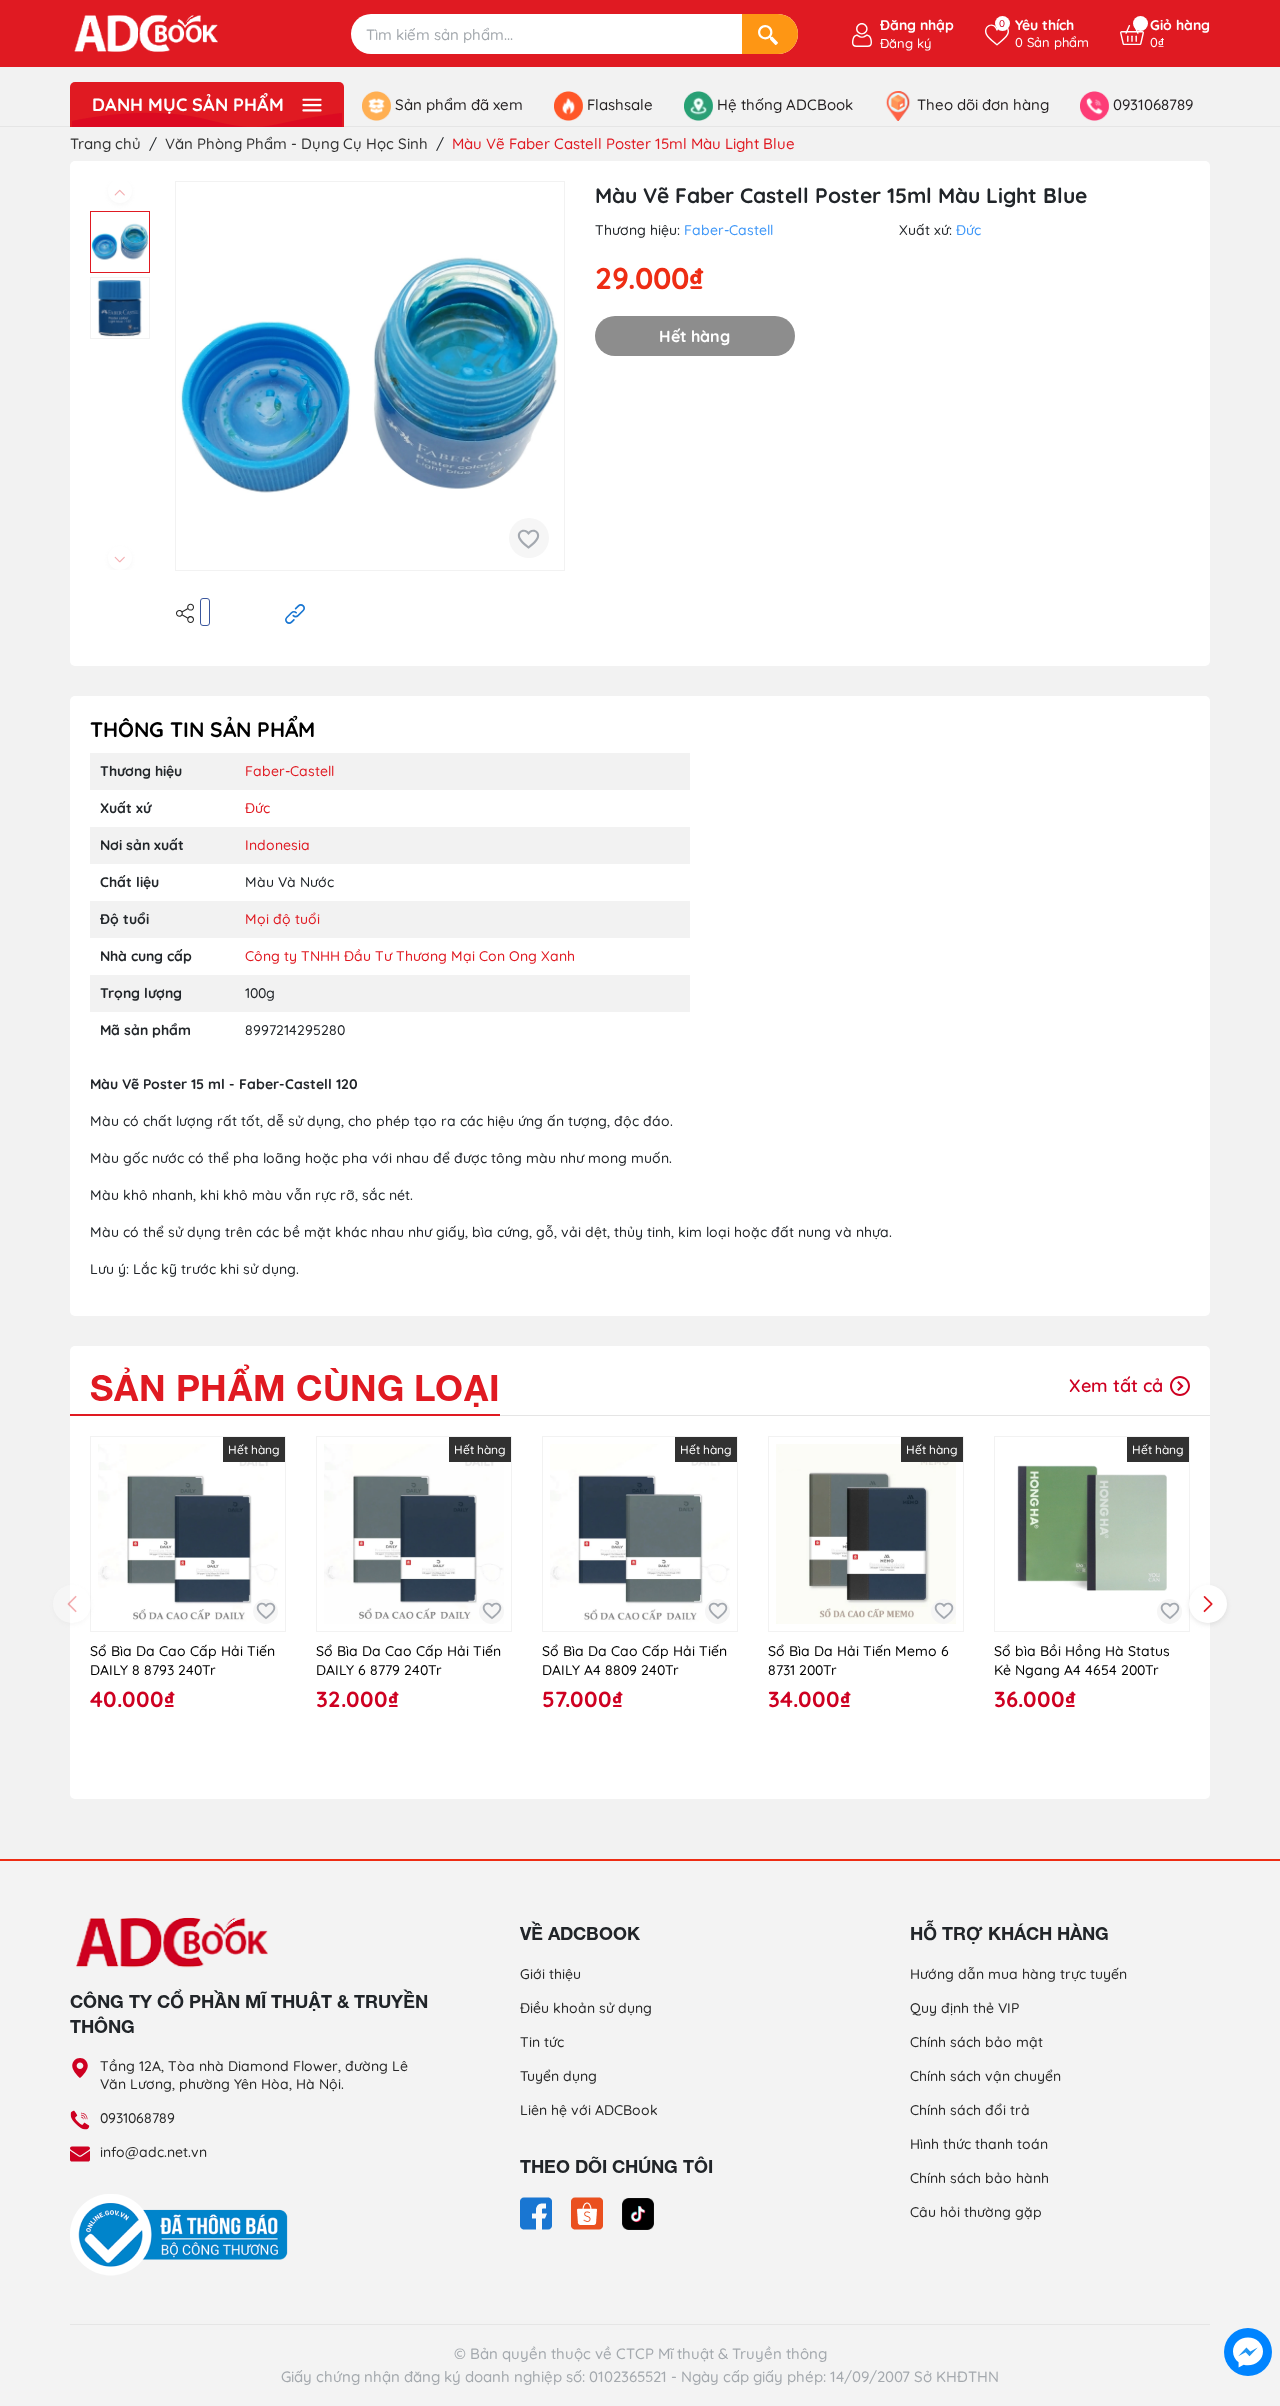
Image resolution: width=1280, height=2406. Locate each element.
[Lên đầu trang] (1248, 2306)
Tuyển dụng (558, 2076)
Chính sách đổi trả (970, 2110)
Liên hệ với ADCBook (589, 2110)
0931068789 (137, 2118)
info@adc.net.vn (153, 2152)
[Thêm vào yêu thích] (529, 538)
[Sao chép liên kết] (295, 612)
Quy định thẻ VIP (964, 2008)
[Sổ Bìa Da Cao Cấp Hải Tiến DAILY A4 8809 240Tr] (640, 1534)
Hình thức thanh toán (979, 2144)
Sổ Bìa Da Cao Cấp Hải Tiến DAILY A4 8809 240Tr (634, 1661)
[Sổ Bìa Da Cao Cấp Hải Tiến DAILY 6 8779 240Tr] (414, 1534)
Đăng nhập (917, 25)
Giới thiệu (550, 1974)
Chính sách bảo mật (976, 2042)
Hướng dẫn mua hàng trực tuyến (1018, 1974)
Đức (968, 230)
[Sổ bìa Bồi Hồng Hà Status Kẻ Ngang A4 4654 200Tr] (1092, 1534)
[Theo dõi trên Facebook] (538, 2212)
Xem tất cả (1118, 1385)
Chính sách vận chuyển (985, 2076)
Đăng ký (905, 43)
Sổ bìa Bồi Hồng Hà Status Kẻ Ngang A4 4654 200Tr (1082, 1661)
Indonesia (277, 845)
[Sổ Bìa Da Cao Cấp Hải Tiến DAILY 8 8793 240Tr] (188, 1534)
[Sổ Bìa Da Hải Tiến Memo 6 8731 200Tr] (866, 1534)
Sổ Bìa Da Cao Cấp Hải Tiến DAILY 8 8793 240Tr (182, 1661)
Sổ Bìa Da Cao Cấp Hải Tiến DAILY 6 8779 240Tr (408, 1661)
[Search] (770, 34)
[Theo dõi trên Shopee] (589, 2212)
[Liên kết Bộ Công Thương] (184, 2234)
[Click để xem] (370, 376)
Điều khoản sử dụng (586, 2008)
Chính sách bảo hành (979, 2178)
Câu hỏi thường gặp (976, 2212)
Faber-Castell (728, 230)
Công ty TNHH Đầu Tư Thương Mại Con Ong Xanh (410, 956)
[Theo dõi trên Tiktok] (638, 2212)
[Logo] (250, 1941)
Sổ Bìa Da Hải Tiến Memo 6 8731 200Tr (858, 1661)
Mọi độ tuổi (282, 919)
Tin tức (542, 2042)
